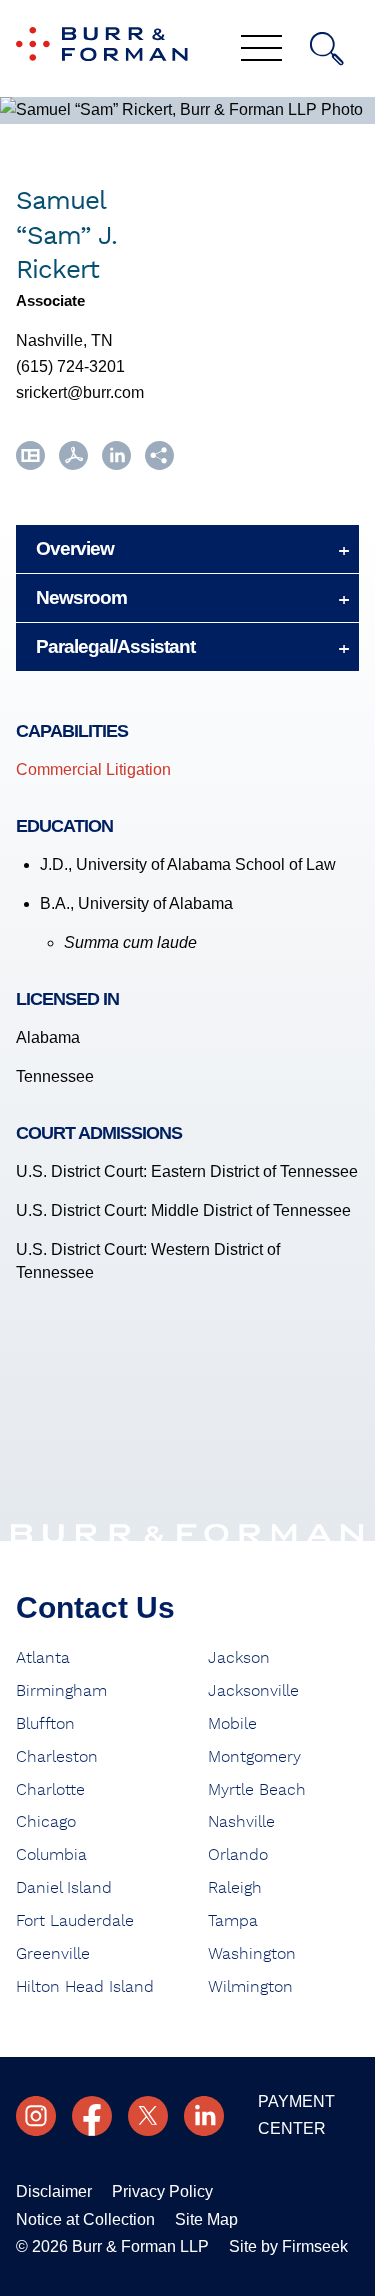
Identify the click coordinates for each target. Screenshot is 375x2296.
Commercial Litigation (93, 769)
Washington (252, 1954)
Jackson (239, 1658)
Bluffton (45, 1724)
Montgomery (254, 1757)
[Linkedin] (204, 2116)
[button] (159, 464)
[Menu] (261, 50)
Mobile (232, 1724)
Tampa (233, 1921)
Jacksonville (253, 1691)
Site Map (206, 2219)
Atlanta (43, 1658)
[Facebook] (92, 2116)
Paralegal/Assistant (115, 646)
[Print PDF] (73, 464)
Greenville (53, 1954)
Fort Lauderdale (75, 1921)
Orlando (238, 1855)
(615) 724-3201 (70, 366)
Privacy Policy (162, 2191)
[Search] (327, 49)
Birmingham (61, 1691)
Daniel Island (64, 1888)
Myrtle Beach (257, 1790)
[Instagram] (36, 2116)
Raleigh (235, 1888)
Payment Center (296, 2115)
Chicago (46, 1822)
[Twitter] (148, 2116)
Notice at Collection (85, 2219)
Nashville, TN (64, 340)
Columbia (51, 1855)
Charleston (57, 1757)
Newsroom (81, 597)
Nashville (241, 1822)
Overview (75, 548)
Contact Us (95, 1607)
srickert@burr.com (80, 392)
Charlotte (50, 1790)
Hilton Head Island (85, 1987)
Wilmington (250, 1987)
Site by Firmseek (288, 2246)
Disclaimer (54, 2191)
